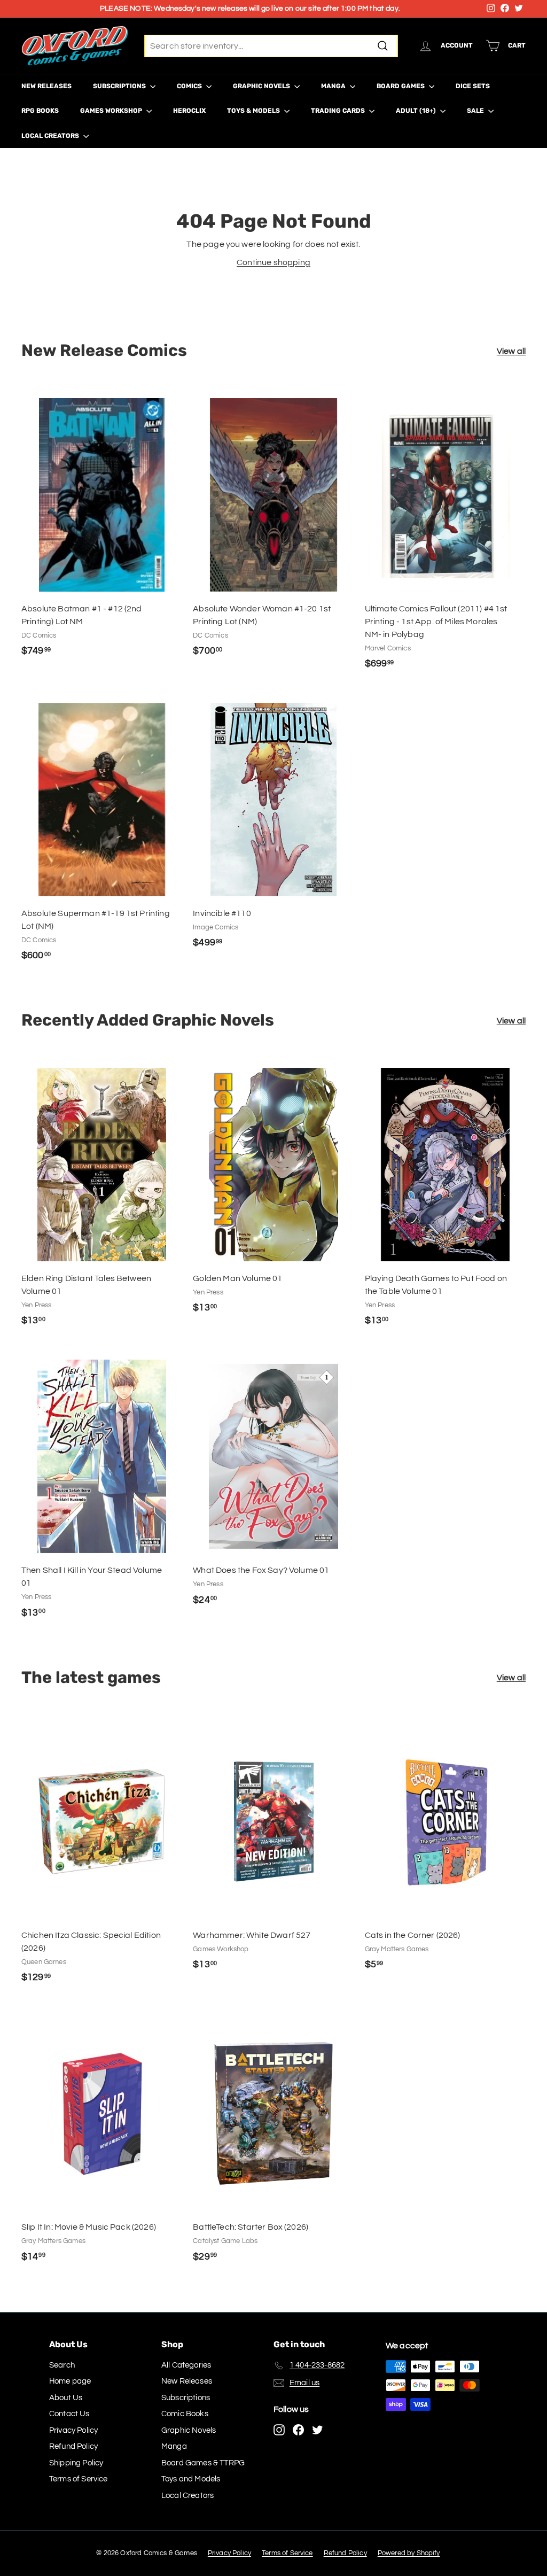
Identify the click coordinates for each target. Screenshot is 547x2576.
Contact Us (69, 2414)
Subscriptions (120, 86)
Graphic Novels (262, 86)
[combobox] (271, 46)
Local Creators (51, 136)
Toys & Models (254, 111)
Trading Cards (339, 111)
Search (62, 2365)
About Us (66, 2398)
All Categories (186, 2365)
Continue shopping (273, 262)
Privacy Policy (73, 2430)
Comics (190, 86)
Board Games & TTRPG (203, 2463)
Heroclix (189, 111)
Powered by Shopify (409, 2553)
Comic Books (185, 2414)
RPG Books (40, 111)
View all (511, 351)
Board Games (401, 86)
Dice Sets (473, 86)
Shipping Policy (76, 2463)
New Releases (46, 86)
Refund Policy (73, 2446)
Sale (476, 111)
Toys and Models (191, 2479)
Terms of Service (79, 2479)
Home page (70, 2381)
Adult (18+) (417, 111)
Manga (334, 86)
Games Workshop (112, 111)
